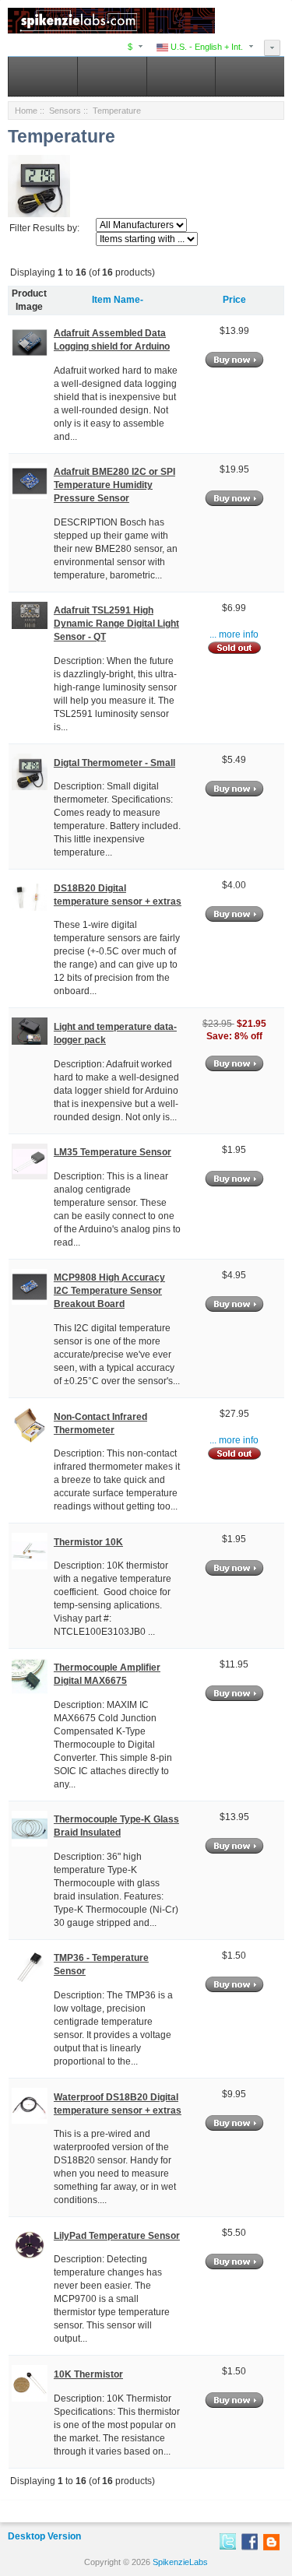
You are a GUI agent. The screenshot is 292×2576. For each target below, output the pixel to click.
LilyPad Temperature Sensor (117, 2236)
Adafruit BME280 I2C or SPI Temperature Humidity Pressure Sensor (114, 485)
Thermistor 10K (88, 1542)
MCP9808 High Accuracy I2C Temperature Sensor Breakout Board (109, 1291)
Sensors (65, 111)
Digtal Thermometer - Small (114, 763)
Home (26, 111)
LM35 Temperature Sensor (113, 1152)
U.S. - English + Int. (206, 47)
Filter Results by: (44, 228)
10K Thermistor (88, 2374)
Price (234, 300)
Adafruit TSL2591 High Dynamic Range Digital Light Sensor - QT (116, 624)
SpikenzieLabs (180, 2562)
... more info (234, 634)
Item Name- (118, 300)
